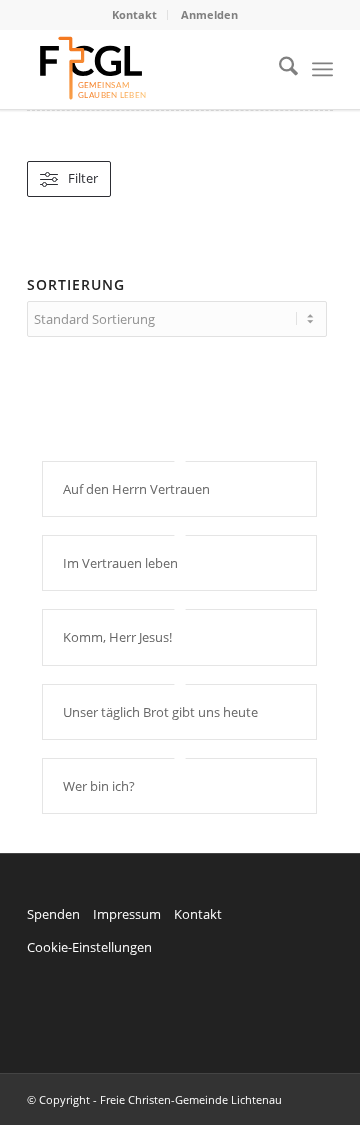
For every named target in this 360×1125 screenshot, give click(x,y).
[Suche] (278, 69)
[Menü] (322, 69)
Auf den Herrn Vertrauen (136, 489)
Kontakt (134, 14)
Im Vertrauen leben (120, 563)
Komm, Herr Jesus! (117, 637)
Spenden (53, 914)
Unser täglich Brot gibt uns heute (160, 712)
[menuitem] (135, 15)
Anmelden (209, 14)
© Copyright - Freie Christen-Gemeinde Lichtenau (154, 1099)
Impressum (127, 914)
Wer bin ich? (99, 786)
